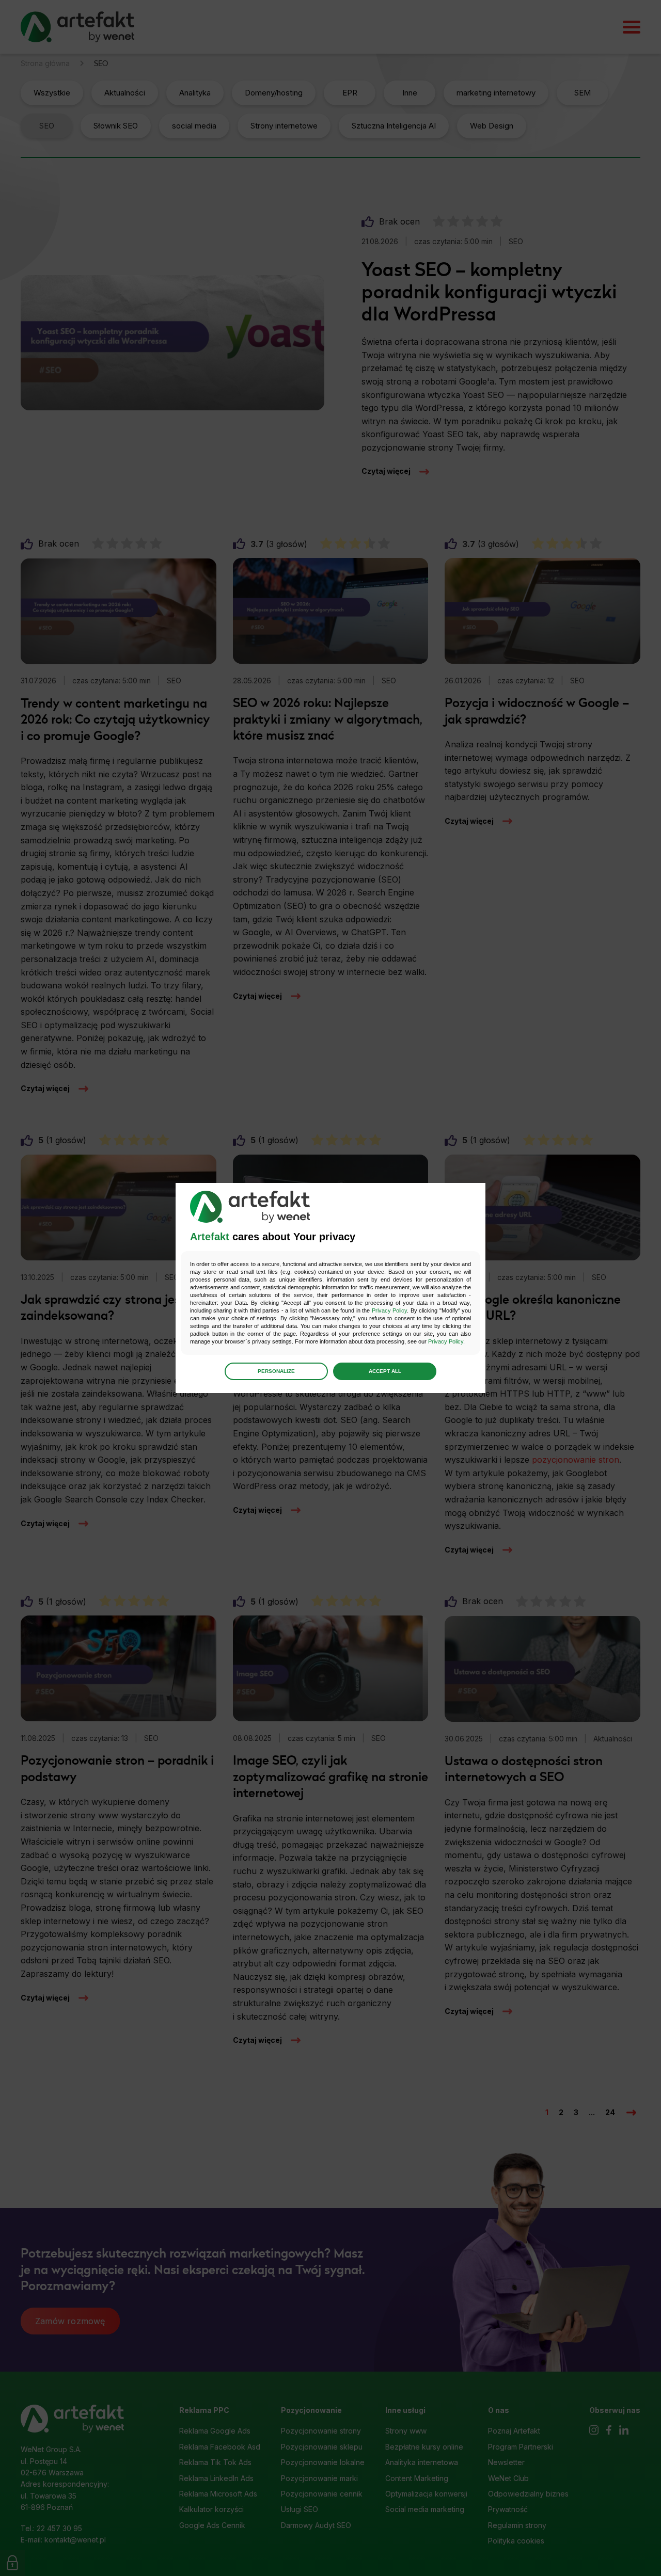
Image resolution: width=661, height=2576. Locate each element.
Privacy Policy (389, 1310)
